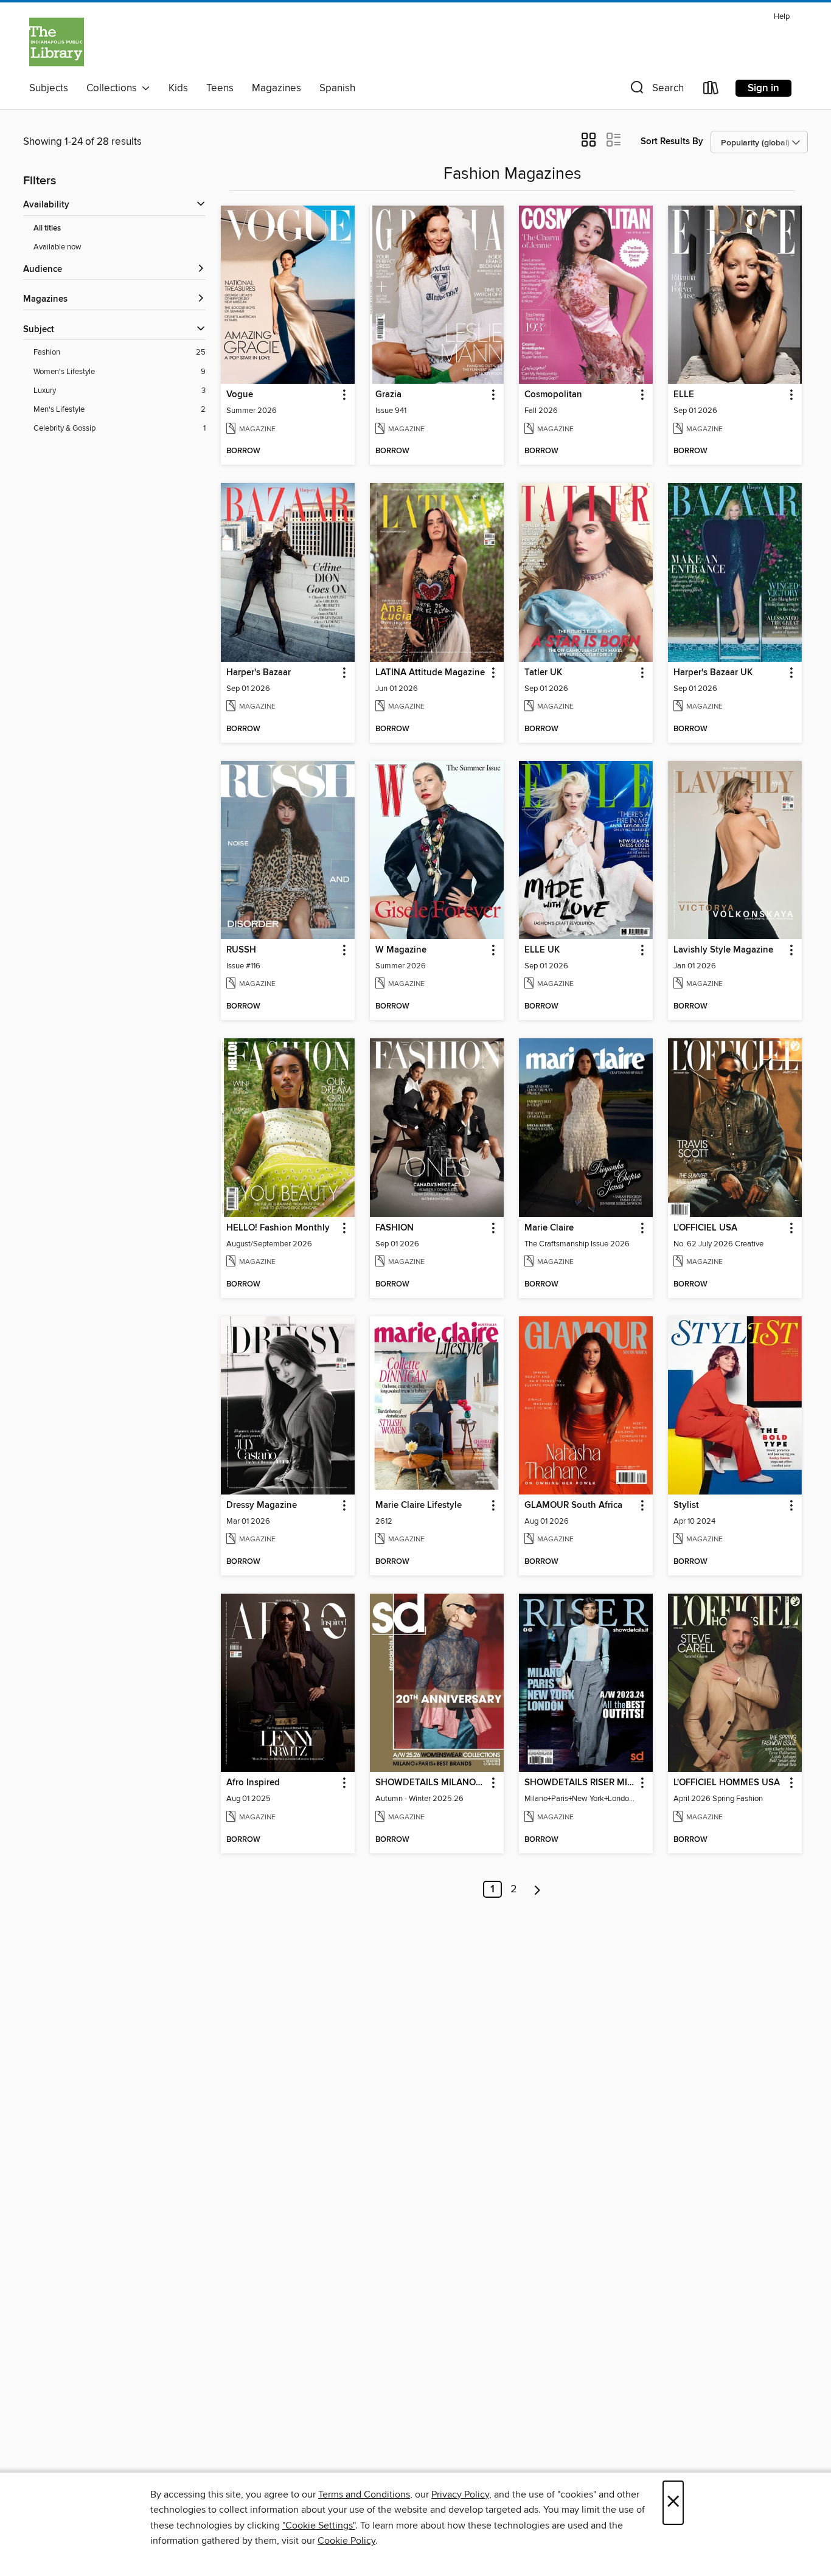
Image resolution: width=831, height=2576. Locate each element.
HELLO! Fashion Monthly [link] (278, 1228)
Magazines (276, 88)
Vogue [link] (240, 395)
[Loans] (711, 90)
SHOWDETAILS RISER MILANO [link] (580, 1783)
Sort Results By (672, 141)
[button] (656, 90)
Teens (220, 88)
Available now (57, 247)
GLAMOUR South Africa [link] (573, 1505)
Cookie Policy (346, 2541)
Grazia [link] (388, 395)
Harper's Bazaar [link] (259, 673)
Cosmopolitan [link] (553, 395)
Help (782, 17)
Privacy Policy (460, 2494)
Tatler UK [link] (543, 673)
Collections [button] (114, 88)
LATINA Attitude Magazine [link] (430, 673)
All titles (47, 228)
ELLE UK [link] (542, 950)
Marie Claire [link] (549, 1228)
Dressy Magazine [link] (262, 1505)
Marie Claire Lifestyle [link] (419, 1505)
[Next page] (537, 1889)
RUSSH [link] (241, 950)
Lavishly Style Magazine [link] (723, 950)
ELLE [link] (684, 395)
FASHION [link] (395, 1228)
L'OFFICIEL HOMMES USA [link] (727, 1783)
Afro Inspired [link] (253, 1783)
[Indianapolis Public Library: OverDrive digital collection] (57, 42)
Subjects (49, 88)
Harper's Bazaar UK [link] (713, 673)
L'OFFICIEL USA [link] (705, 1228)
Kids (178, 88)
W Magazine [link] (401, 950)
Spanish (337, 88)
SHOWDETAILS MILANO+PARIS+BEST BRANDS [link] (431, 1783)
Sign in (763, 88)
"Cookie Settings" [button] (319, 2526)
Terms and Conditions (364, 2494)
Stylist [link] (686, 1505)
